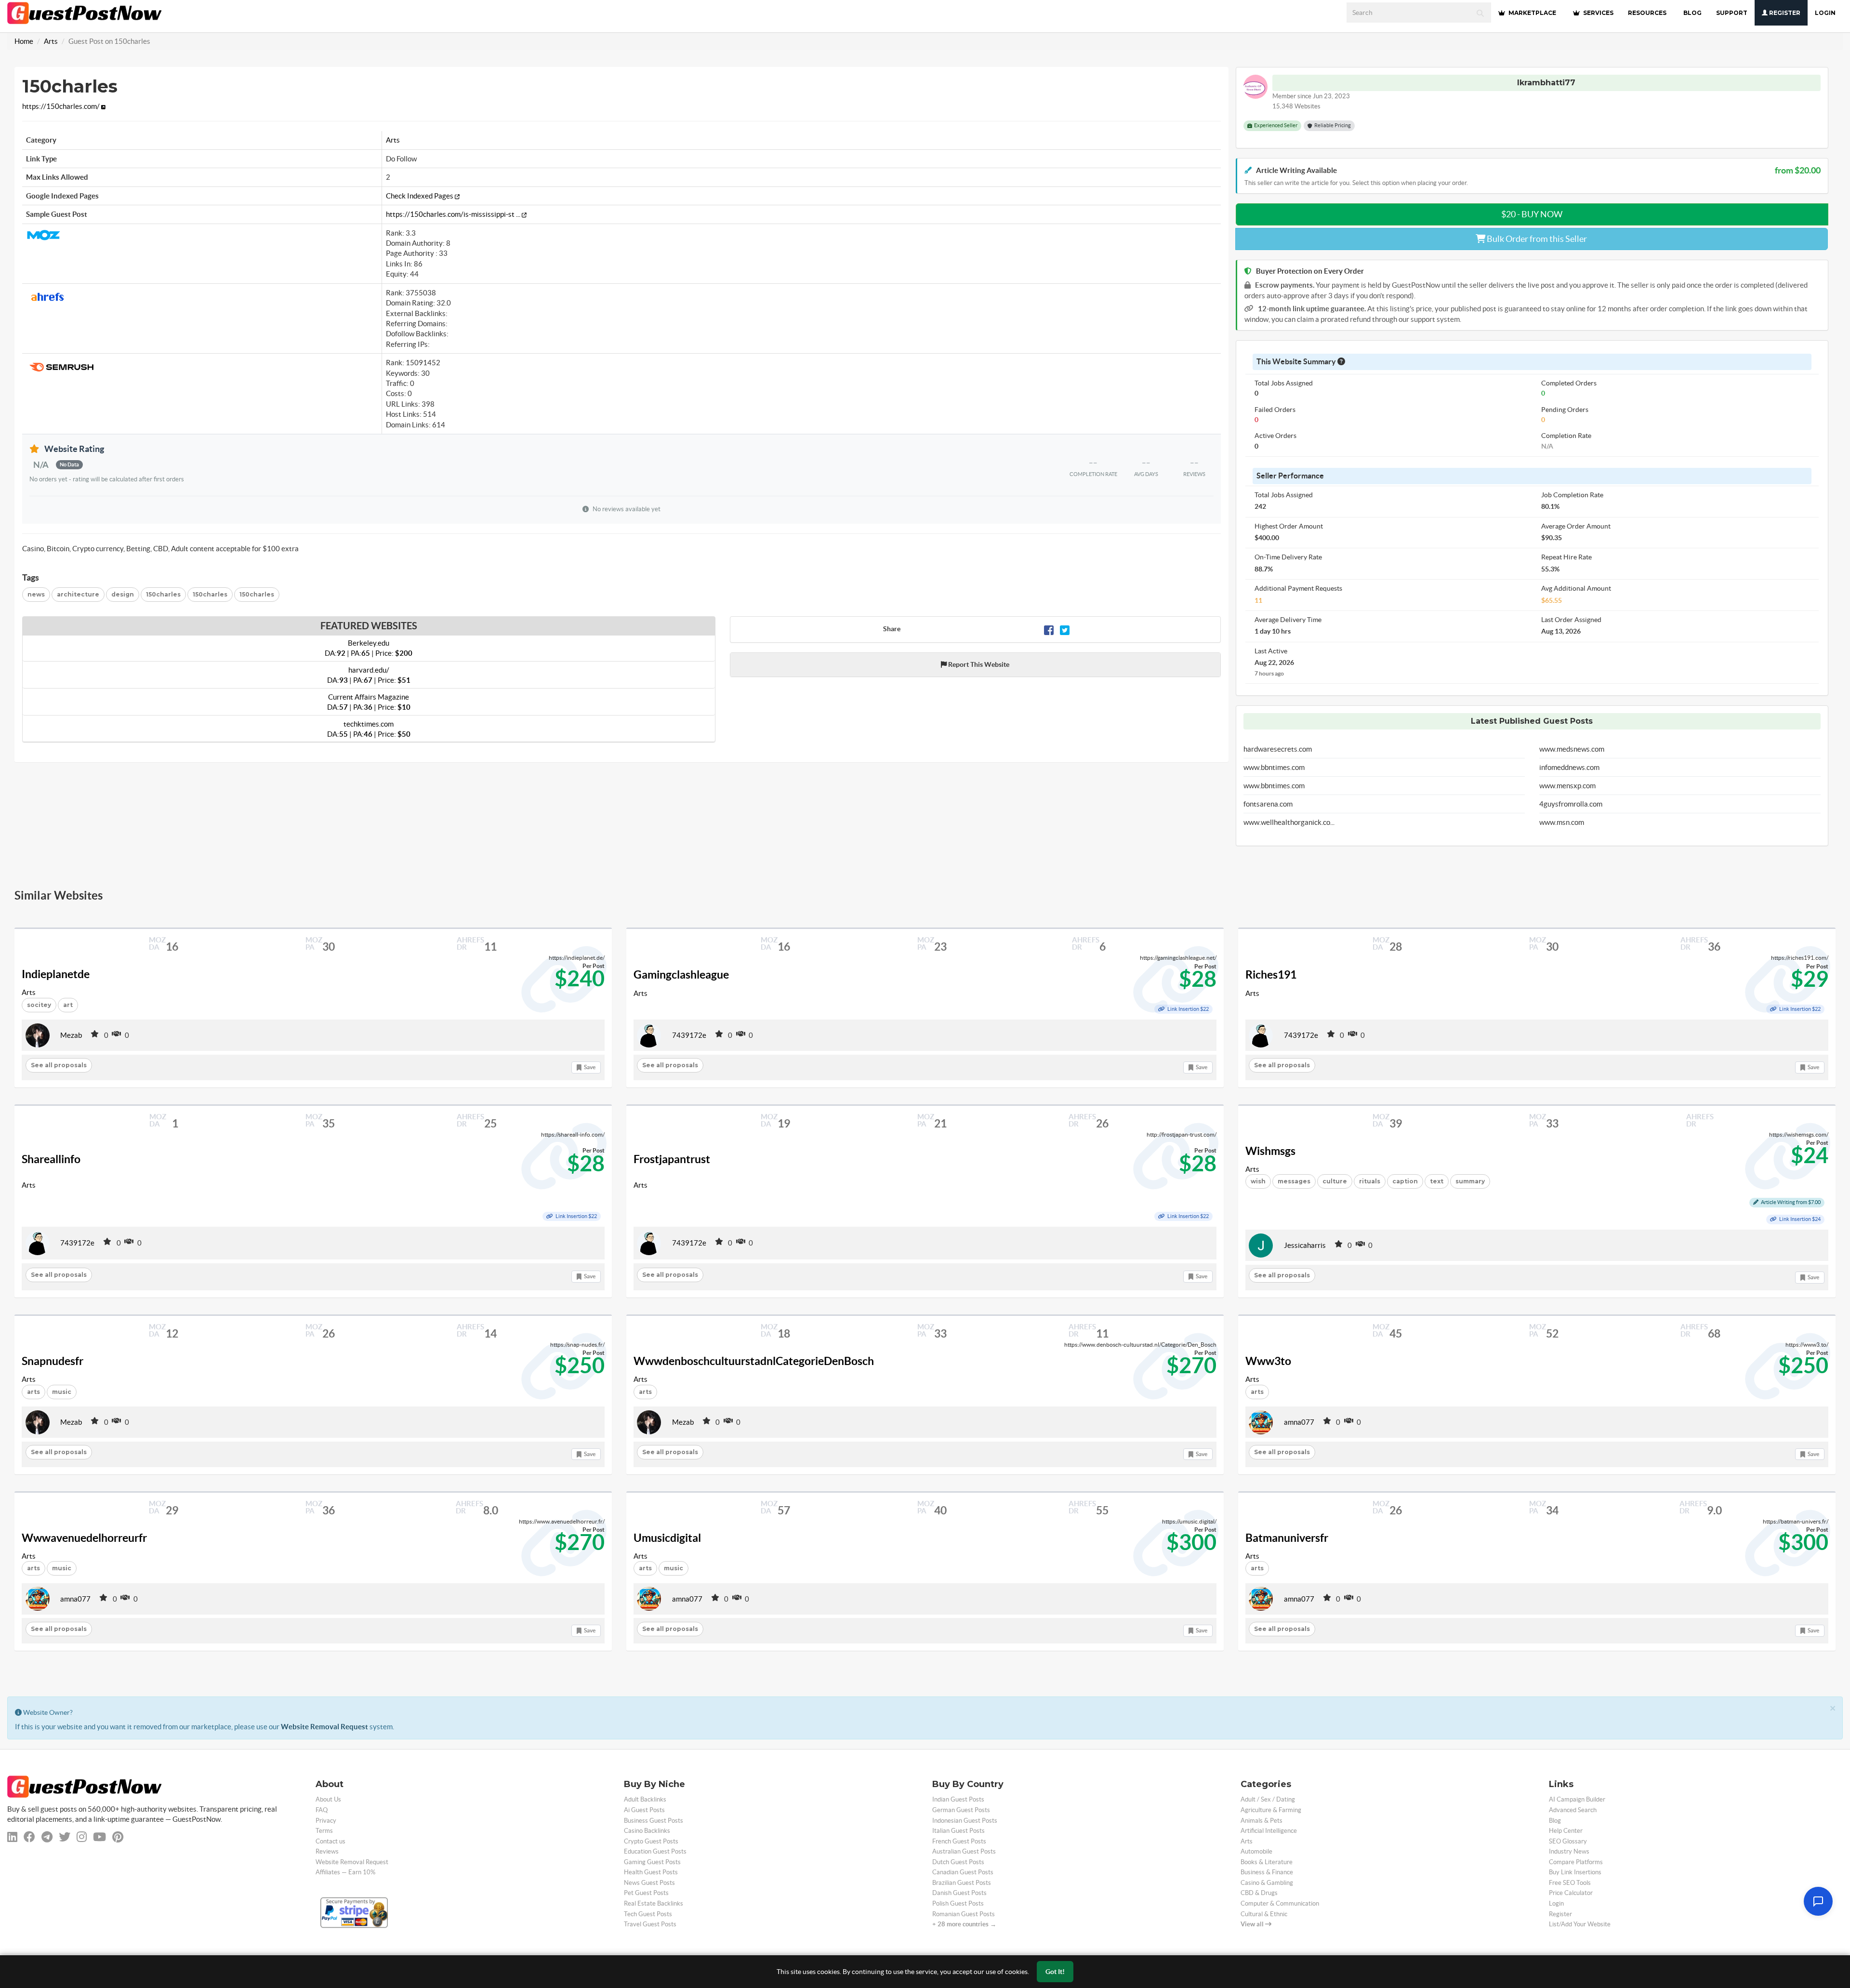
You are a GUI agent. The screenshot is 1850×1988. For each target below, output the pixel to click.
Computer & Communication (1280, 1903)
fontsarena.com (1268, 804)
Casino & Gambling (1267, 1883)
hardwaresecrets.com (1278, 749)
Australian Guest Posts (964, 1851)
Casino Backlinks (647, 1831)
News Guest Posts (649, 1883)
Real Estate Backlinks (654, 1903)
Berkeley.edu (369, 648)
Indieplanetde (56, 974)
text (1437, 1181)
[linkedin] (12, 1837)
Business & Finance (1267, 1872)
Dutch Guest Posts (958, 1862)
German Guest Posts (961, 1810)
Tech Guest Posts (648, 1914)
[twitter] (65, 1837)
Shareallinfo (51, 1159)
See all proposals (59, 1065)
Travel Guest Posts (650, 1924)
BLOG (1692, 13)
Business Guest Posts (654, 1821)
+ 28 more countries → (964, 1924)
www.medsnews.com (1572, 749)
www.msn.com (1562, 822)
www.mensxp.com (1567, 786)
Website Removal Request (324, 1727)
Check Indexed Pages (420, 196)
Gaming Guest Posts (652, 1862)
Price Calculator (1571, 1893)
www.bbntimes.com (1274, 767)
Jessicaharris (1305, 1245)
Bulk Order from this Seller (1536, 239)
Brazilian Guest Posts (962, 1883)
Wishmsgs (1270, 1151)
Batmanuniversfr (1287, 1538)
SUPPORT (1732, 13)
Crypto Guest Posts (651, 1841)
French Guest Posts (959, 1841)
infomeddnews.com (1569, 767)
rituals (1370, 1181)
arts (33, 1392)
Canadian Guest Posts (963, 1872)
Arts (51, 41)
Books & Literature (1267, 1862)
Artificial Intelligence (1269, 1831)
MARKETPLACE (1532, 13)
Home (24, 41)
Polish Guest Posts (958, 1903)
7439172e (689, 1035)
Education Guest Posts (655, 1851)
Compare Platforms (1576, 1862)
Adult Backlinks (645, 1799)
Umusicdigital (667, 1538)
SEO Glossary (1568, 1841)
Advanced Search (1573, 1810)
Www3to (1268, 1361)
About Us (328, 1799)
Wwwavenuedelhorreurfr (84, 1538)
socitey (39, 1005)
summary (1470, 1181)
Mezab (71, 1035)
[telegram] (47, 1837)
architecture (78, 594)
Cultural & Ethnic (1264, 1914)
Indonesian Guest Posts (965, 1821)
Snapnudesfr (53, 1361)
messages (1294, 1181)
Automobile (1256, 1851)
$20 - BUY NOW (1532, 214)
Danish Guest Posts (959, 1893)
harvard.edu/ (369, 675)
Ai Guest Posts (644, 1810)
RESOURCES (1647, 13)
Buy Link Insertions (1575, 1872)
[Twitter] (1065, 629)
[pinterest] (118, 1837)
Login (1825, 13)
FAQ (322, 1810)
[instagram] (82, 1837)
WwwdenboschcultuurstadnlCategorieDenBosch (754, 1361)
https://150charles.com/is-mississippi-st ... (454, 214)
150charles (163, 594)
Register (1784, 13)
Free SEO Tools (1570, 1883)
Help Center (1566, 1831)
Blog (1555, 1821)
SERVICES (1598, 13)
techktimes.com (369, 729)
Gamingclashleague (681, 975)
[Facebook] (1049, 629)
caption (1405, 1181)
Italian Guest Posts (958, 1831)
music (62, 1392)
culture (1335, 1181)
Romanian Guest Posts (964, 1914)
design (123, 594)
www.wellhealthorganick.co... (1289, 822)
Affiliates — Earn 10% (345, 1872)
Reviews (327, 1851)
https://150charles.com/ (62, 106)
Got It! (1055, 1972)
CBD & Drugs (1259, 1893)
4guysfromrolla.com (1571, 804)
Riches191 (1271, 975)
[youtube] (99, 1837)
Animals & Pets (1262, 1821)
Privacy (326, 1821)
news (36, 594)
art (68, 1005)
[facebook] (29, 1837)
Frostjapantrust (672, 1159)
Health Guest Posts (651, 1872)
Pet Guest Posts (646, 1893)
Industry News (1569, 1851)
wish (1258, 1181)
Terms (324, 1831)
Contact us (330, 1841)
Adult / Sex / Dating (1268, 1799)
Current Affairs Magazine (369, 702)
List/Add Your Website (1580, 1924)
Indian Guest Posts (958, 1799)
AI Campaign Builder (1577, 1799)
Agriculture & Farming (1271, 1810)
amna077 (1299, 1422)
